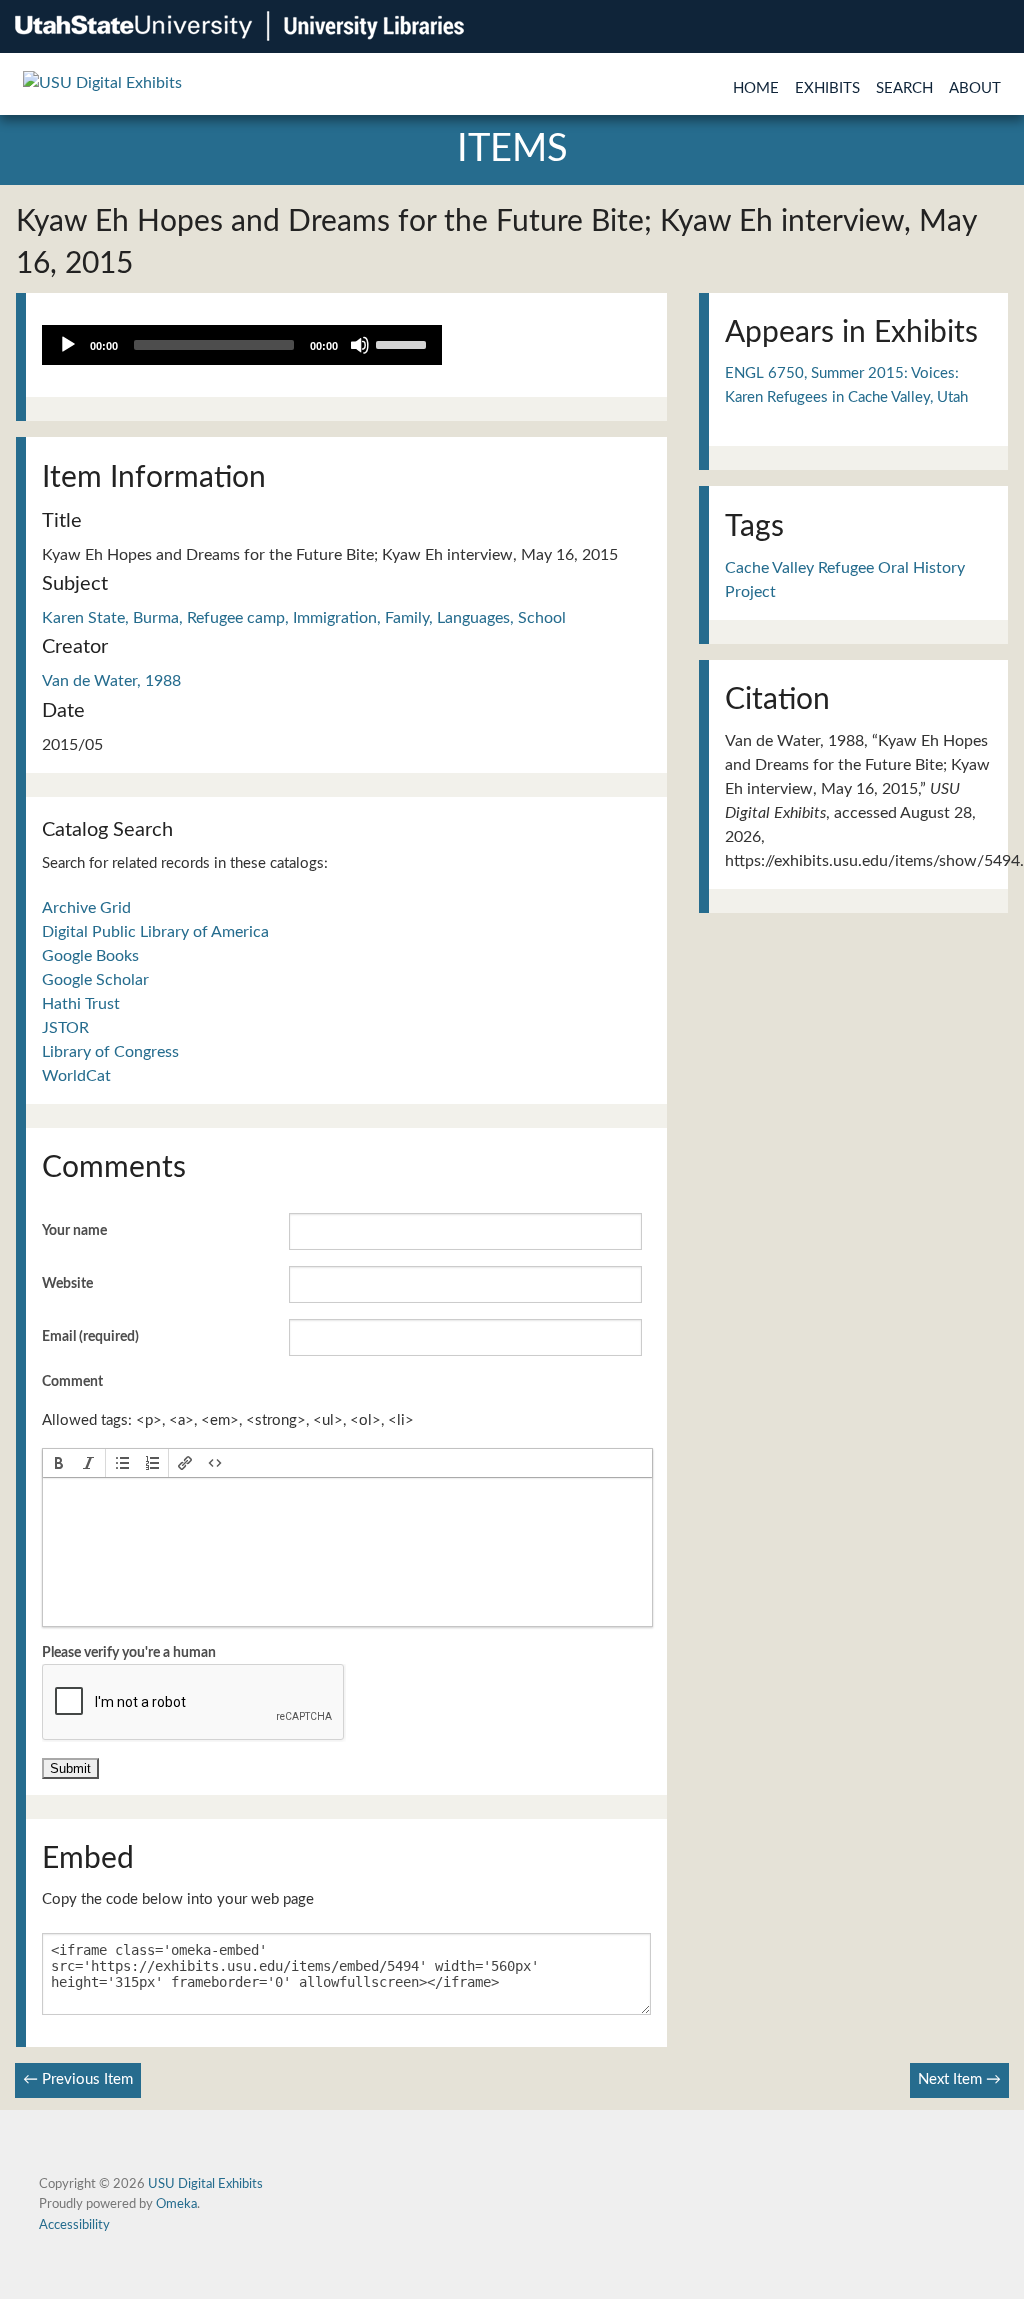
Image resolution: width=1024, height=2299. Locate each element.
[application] (242, 345)
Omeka (176, 2204)
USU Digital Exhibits (205, 2184)
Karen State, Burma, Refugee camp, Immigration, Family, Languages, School (304, 618)
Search (904, 88)
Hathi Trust (81, 1004)
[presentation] (59, 1463)
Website (67, 1284)
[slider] (404, 343)
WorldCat (76, 1076)
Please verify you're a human (129, 1653)
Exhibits (827, 88)
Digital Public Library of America (155, 932)
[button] (59, 1463)
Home (756, 88)
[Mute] (360, 345)
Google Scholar (95, 980)
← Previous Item (78, 2079)
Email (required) (90, 1337)
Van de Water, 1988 (111, 681)
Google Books (90, 956)
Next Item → (959, 2079)
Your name (74, 1231)
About (975, 88)
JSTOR (65, 1028)
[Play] (68, 345)
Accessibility (74, 2225)
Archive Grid (86, 908)
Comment (72, 1382)
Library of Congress (110, 1052)
